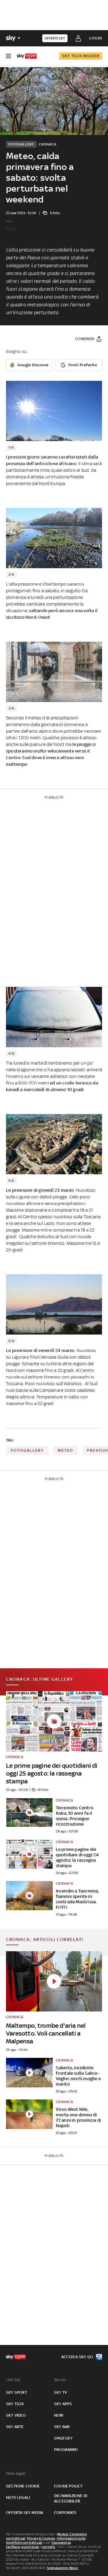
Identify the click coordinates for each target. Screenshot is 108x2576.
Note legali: (16, 2473)
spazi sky (63, 2438)
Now (59, 2415)
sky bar (62, 2427)
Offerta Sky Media (25, 2513)
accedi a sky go (77, 2357)
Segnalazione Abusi (63, 2568)
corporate (65, 2513)
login (96, 38)
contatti (49, 2547)
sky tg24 (15, 2404)
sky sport (16, 2392)
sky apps (63, 2404)
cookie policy (68, 2486)
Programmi (66, 2450)
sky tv (60, 2392)
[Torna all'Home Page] (27, 56)
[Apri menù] (8, 56)
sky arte (15, 2427)
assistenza (30, 2547)
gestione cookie (23, 2486)
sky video (16, 2415)
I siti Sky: (13, 2380)
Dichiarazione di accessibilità (70, 2498)
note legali (18, 2498)
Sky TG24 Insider (81, 56)
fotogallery (27, 1450)
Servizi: (60, 2380)
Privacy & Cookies (41, 2538)
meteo (65, 1450)
